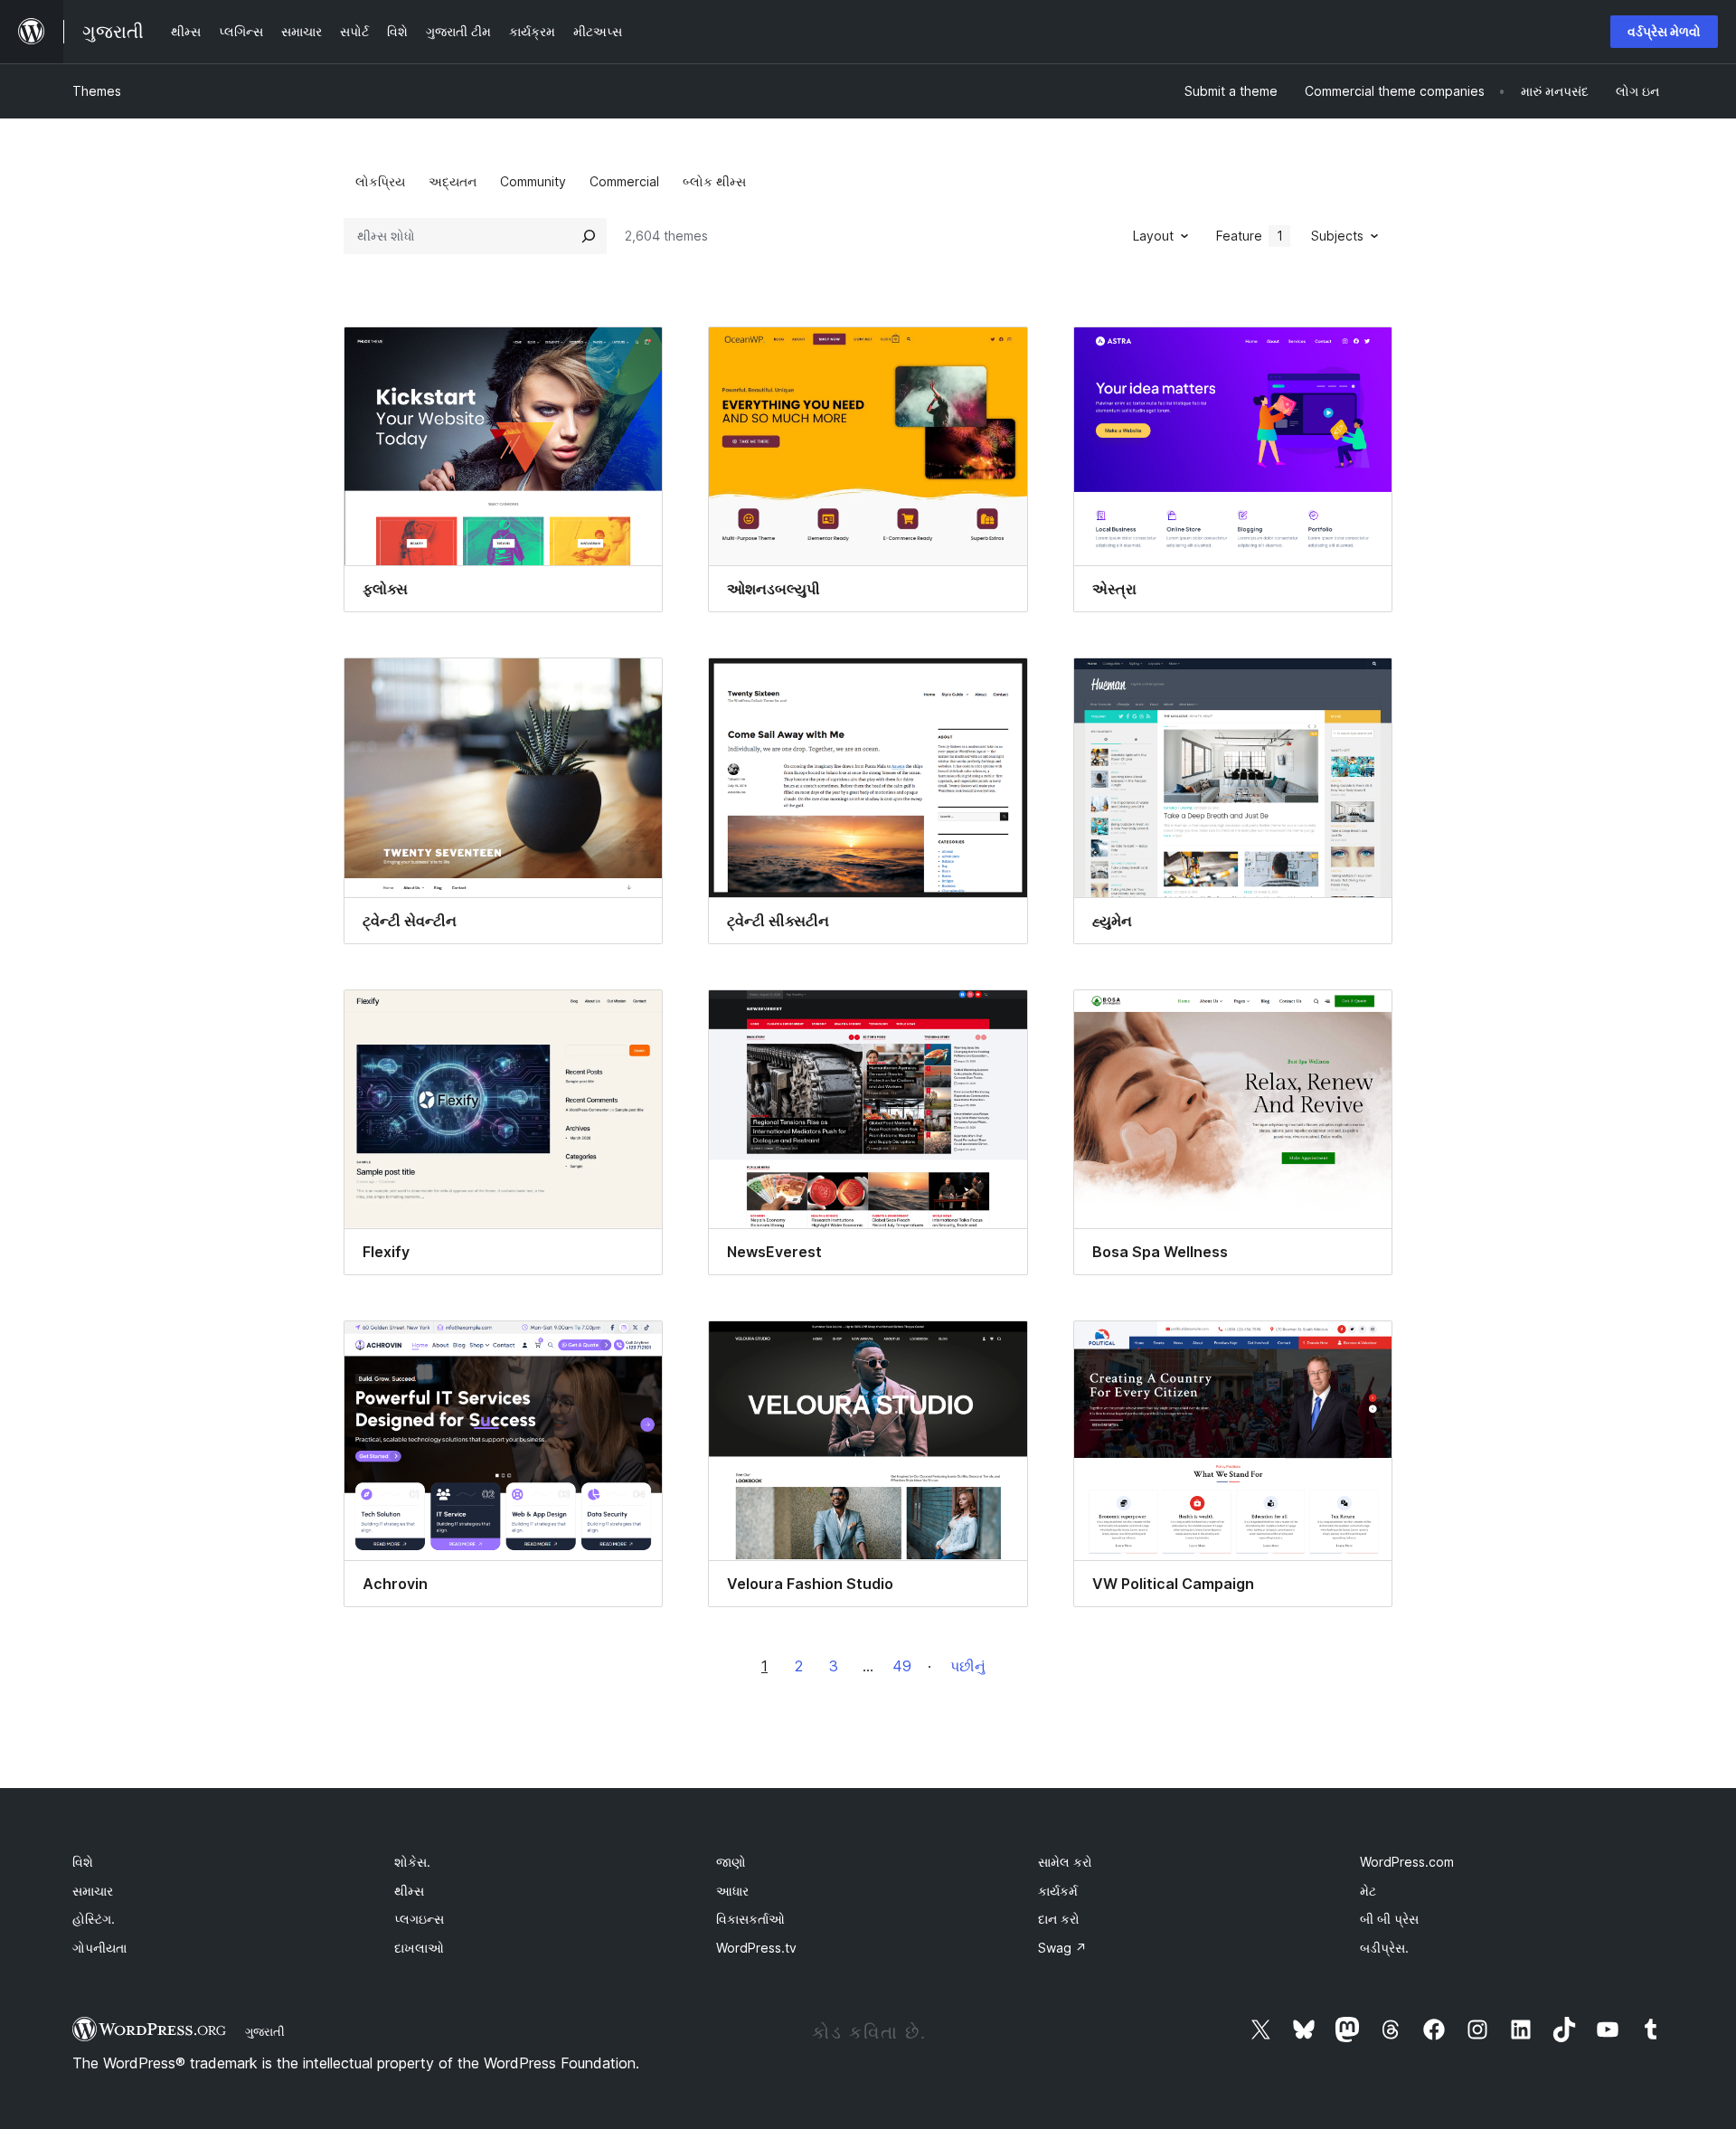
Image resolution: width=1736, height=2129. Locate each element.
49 (902, 1666)
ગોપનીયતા (99, 1948)
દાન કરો (1059, 1919)
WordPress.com (1407, 1862)
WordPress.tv (756, 1948)
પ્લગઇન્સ (419, 1919)
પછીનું (968, 1666)
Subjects (1337, 236)
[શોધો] (589, 236)
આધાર (732, 1891)
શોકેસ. (412, 1862)
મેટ (1368, 1891)
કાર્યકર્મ (1058, 1891)
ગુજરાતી (265, 2031)
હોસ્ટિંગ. (94, 1919)
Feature (1250, 236)
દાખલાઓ (419, 1948)
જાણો (731, 1862)
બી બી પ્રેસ (1389, 1919)
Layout (1153, 236)
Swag (1062, 1948)
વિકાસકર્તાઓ (750, 1919)
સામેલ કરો (1065, 1862)
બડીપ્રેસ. (1384, 1948)
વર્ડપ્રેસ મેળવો (1664, 31)
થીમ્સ (409, 1891)
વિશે (83, 1862)
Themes (97, 91)
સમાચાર (93, 1891)
